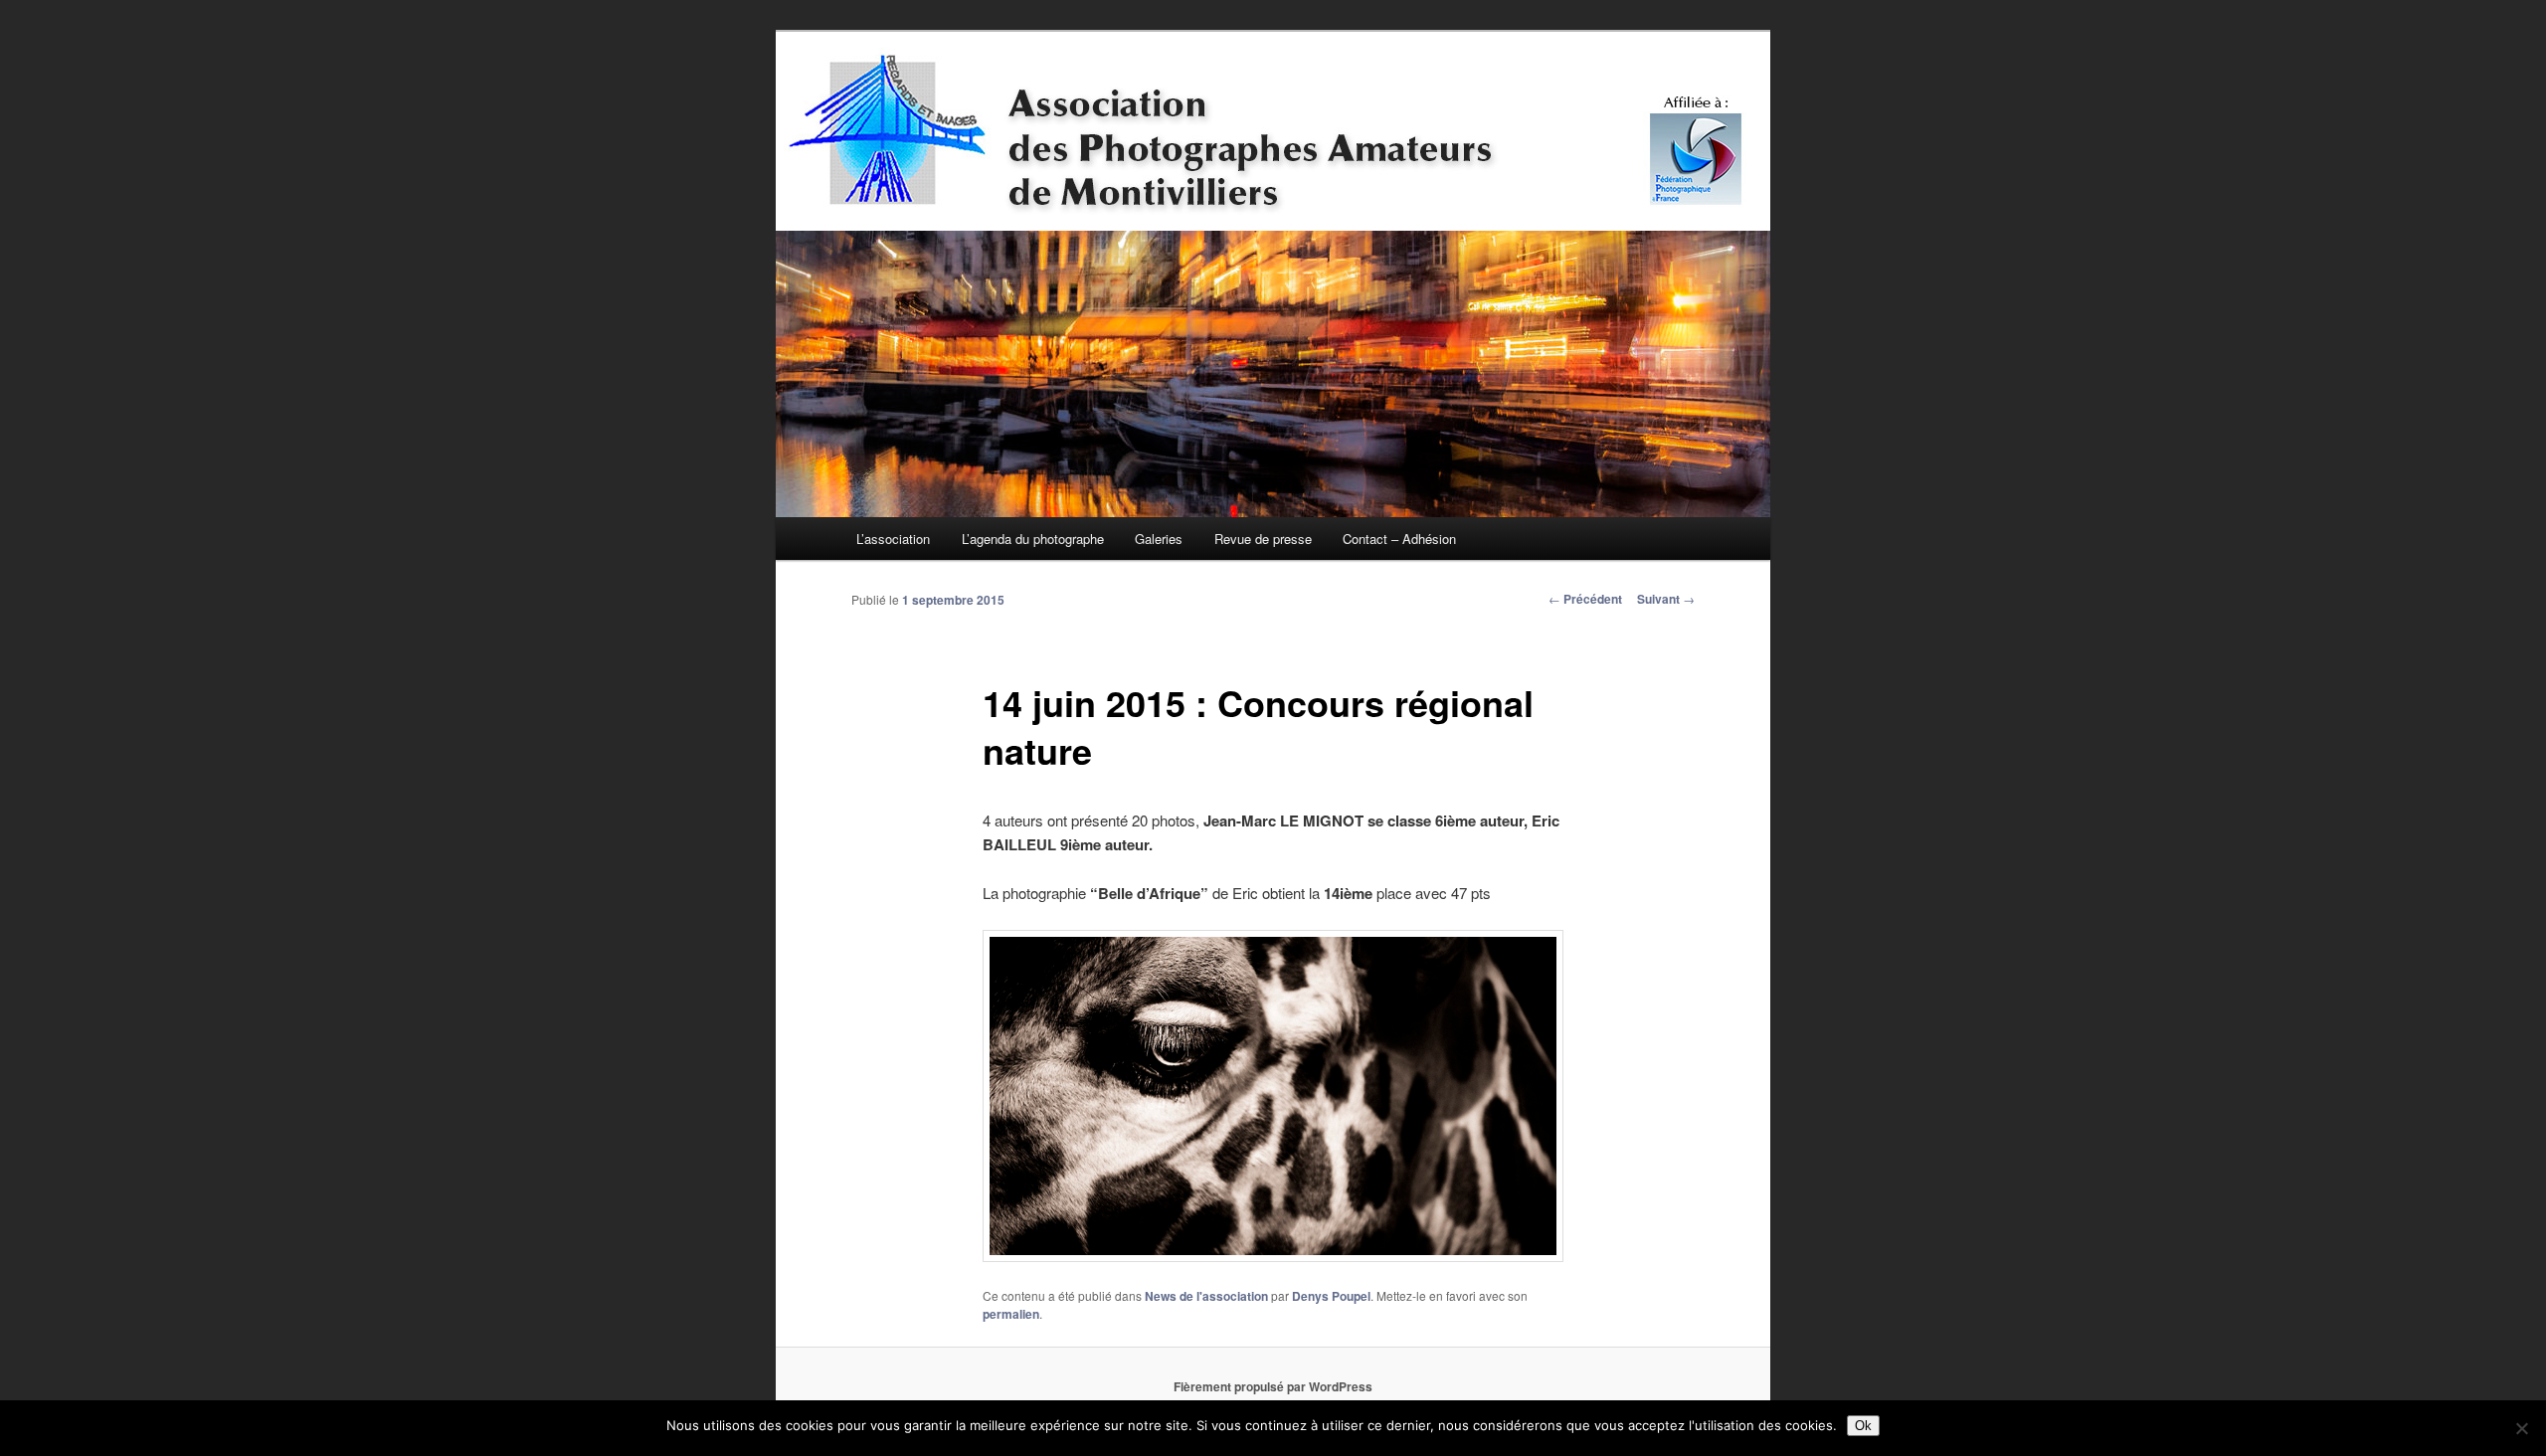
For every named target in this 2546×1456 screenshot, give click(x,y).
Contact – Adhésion (1399, 539)
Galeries (1159, 539)
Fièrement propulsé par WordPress (1273, 1386)
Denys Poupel (1331, 1296)
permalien (1011, 1314)
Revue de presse (1263, 539)
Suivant (1666, 599)
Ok (1863, 1426)
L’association (893, 539)
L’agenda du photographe (1033, 539)
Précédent (1585, 599)
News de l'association (1206, 1296)
